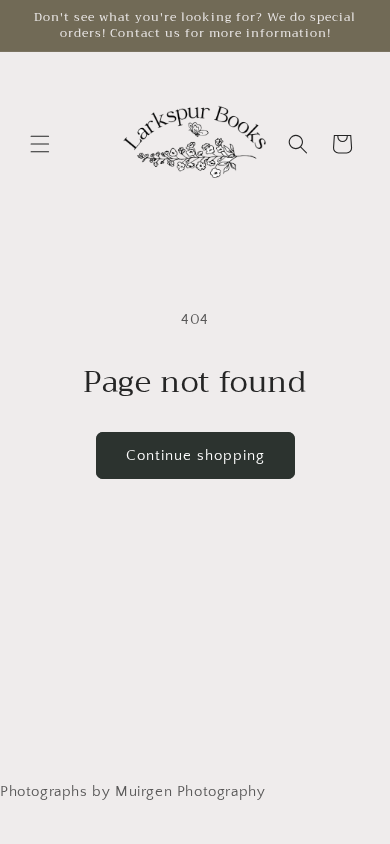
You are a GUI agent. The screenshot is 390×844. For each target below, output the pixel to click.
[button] (40, 144)
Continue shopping (195, 455)
